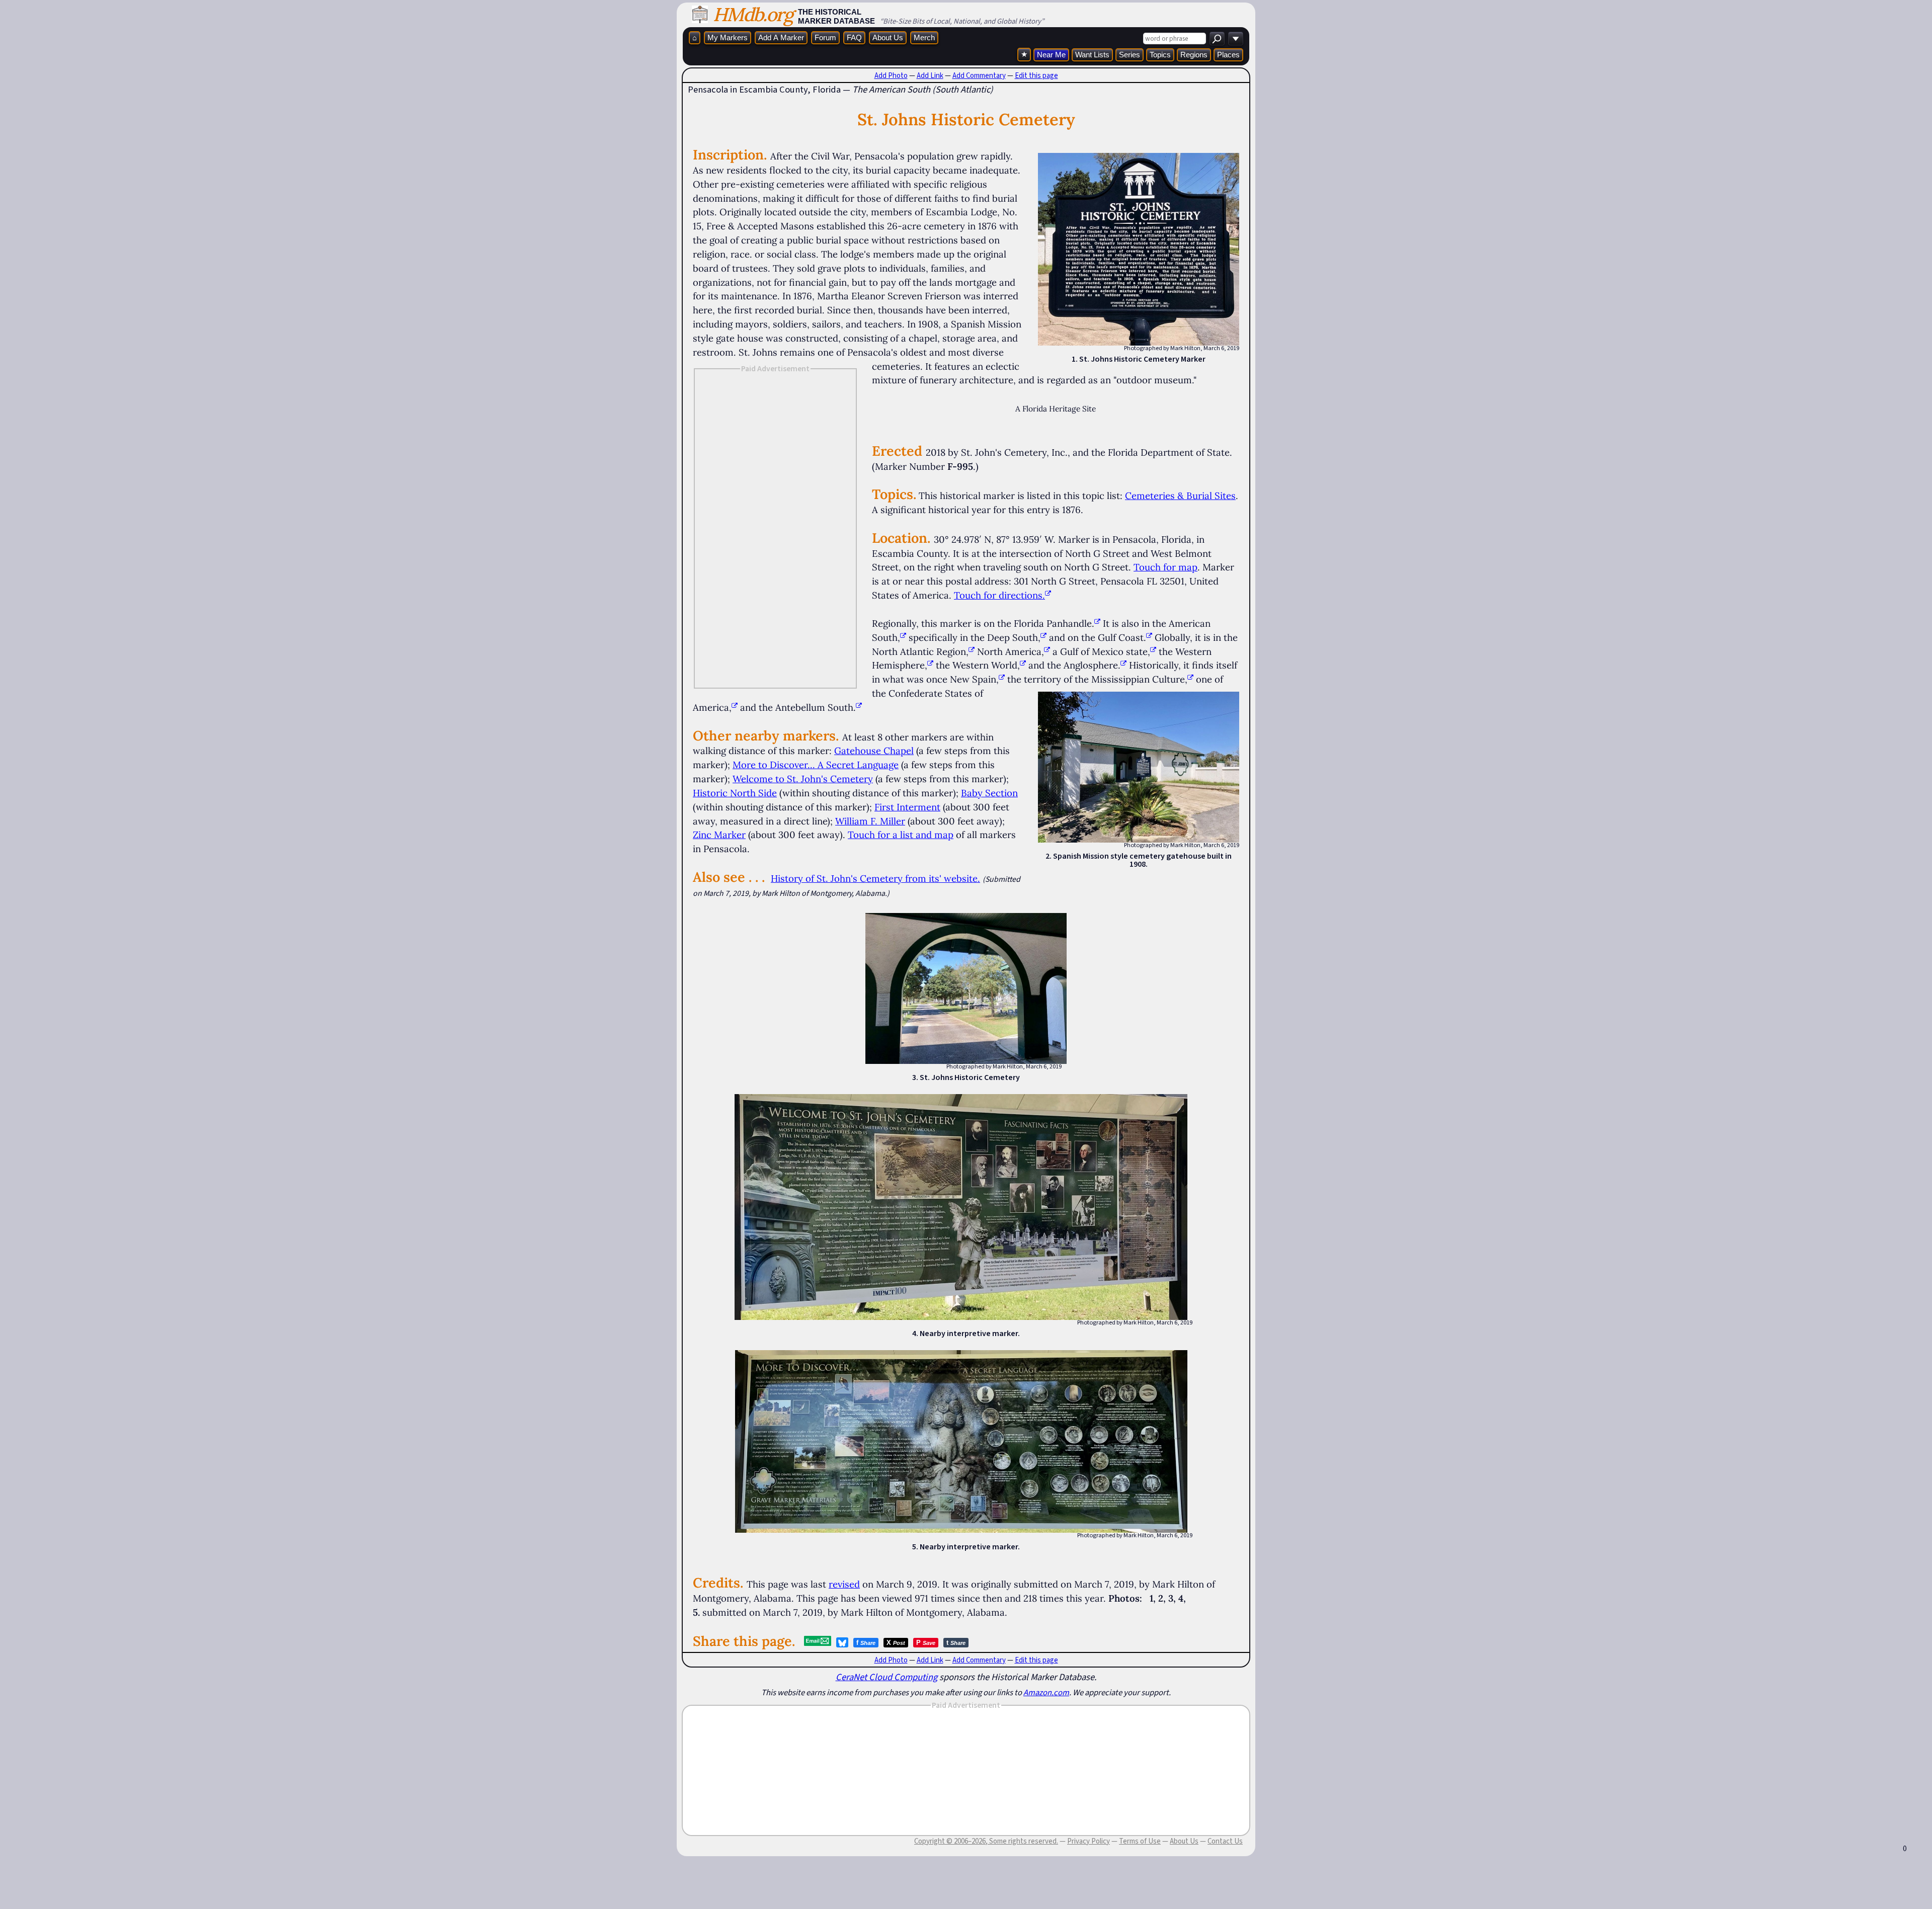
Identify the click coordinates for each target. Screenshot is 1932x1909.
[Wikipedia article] (1097, 623)
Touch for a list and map (901, 835)
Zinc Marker (719, 835)
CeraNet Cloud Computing (887, 1677)
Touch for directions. (999, 595)
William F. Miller (870, 821)
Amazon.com (1046, 1692)
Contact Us (1225, 1841)
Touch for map (1165, 567)
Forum (825, 37)
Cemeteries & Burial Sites (1180, 495)
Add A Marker (781, 37)
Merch (924, 37)
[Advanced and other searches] (1236, 38)
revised (844, 1584)
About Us (888, 37)
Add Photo (891, 75)
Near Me (1051, 55)
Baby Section (989, 793)
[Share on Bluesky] (842, 1642)
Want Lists (1092, 55)
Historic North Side (735, 793)
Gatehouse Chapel (874, 751)
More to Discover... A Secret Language (816, 765)
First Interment (907, 807)
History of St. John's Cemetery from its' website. (875, 878)
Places (1228, 55)
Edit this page (1036, 75)
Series (1130, 55)
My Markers (728, 37)
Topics (1160, 55)
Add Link (930, 75)
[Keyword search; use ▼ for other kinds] (1217, 38)
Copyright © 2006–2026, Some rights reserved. (986, 1841)
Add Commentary (979, 75)
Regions (1194, 55)
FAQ (854, 37)
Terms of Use (1140, 1841)
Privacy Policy (1089, 1841)
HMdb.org (753, 14)
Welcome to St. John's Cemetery (803, 779)
